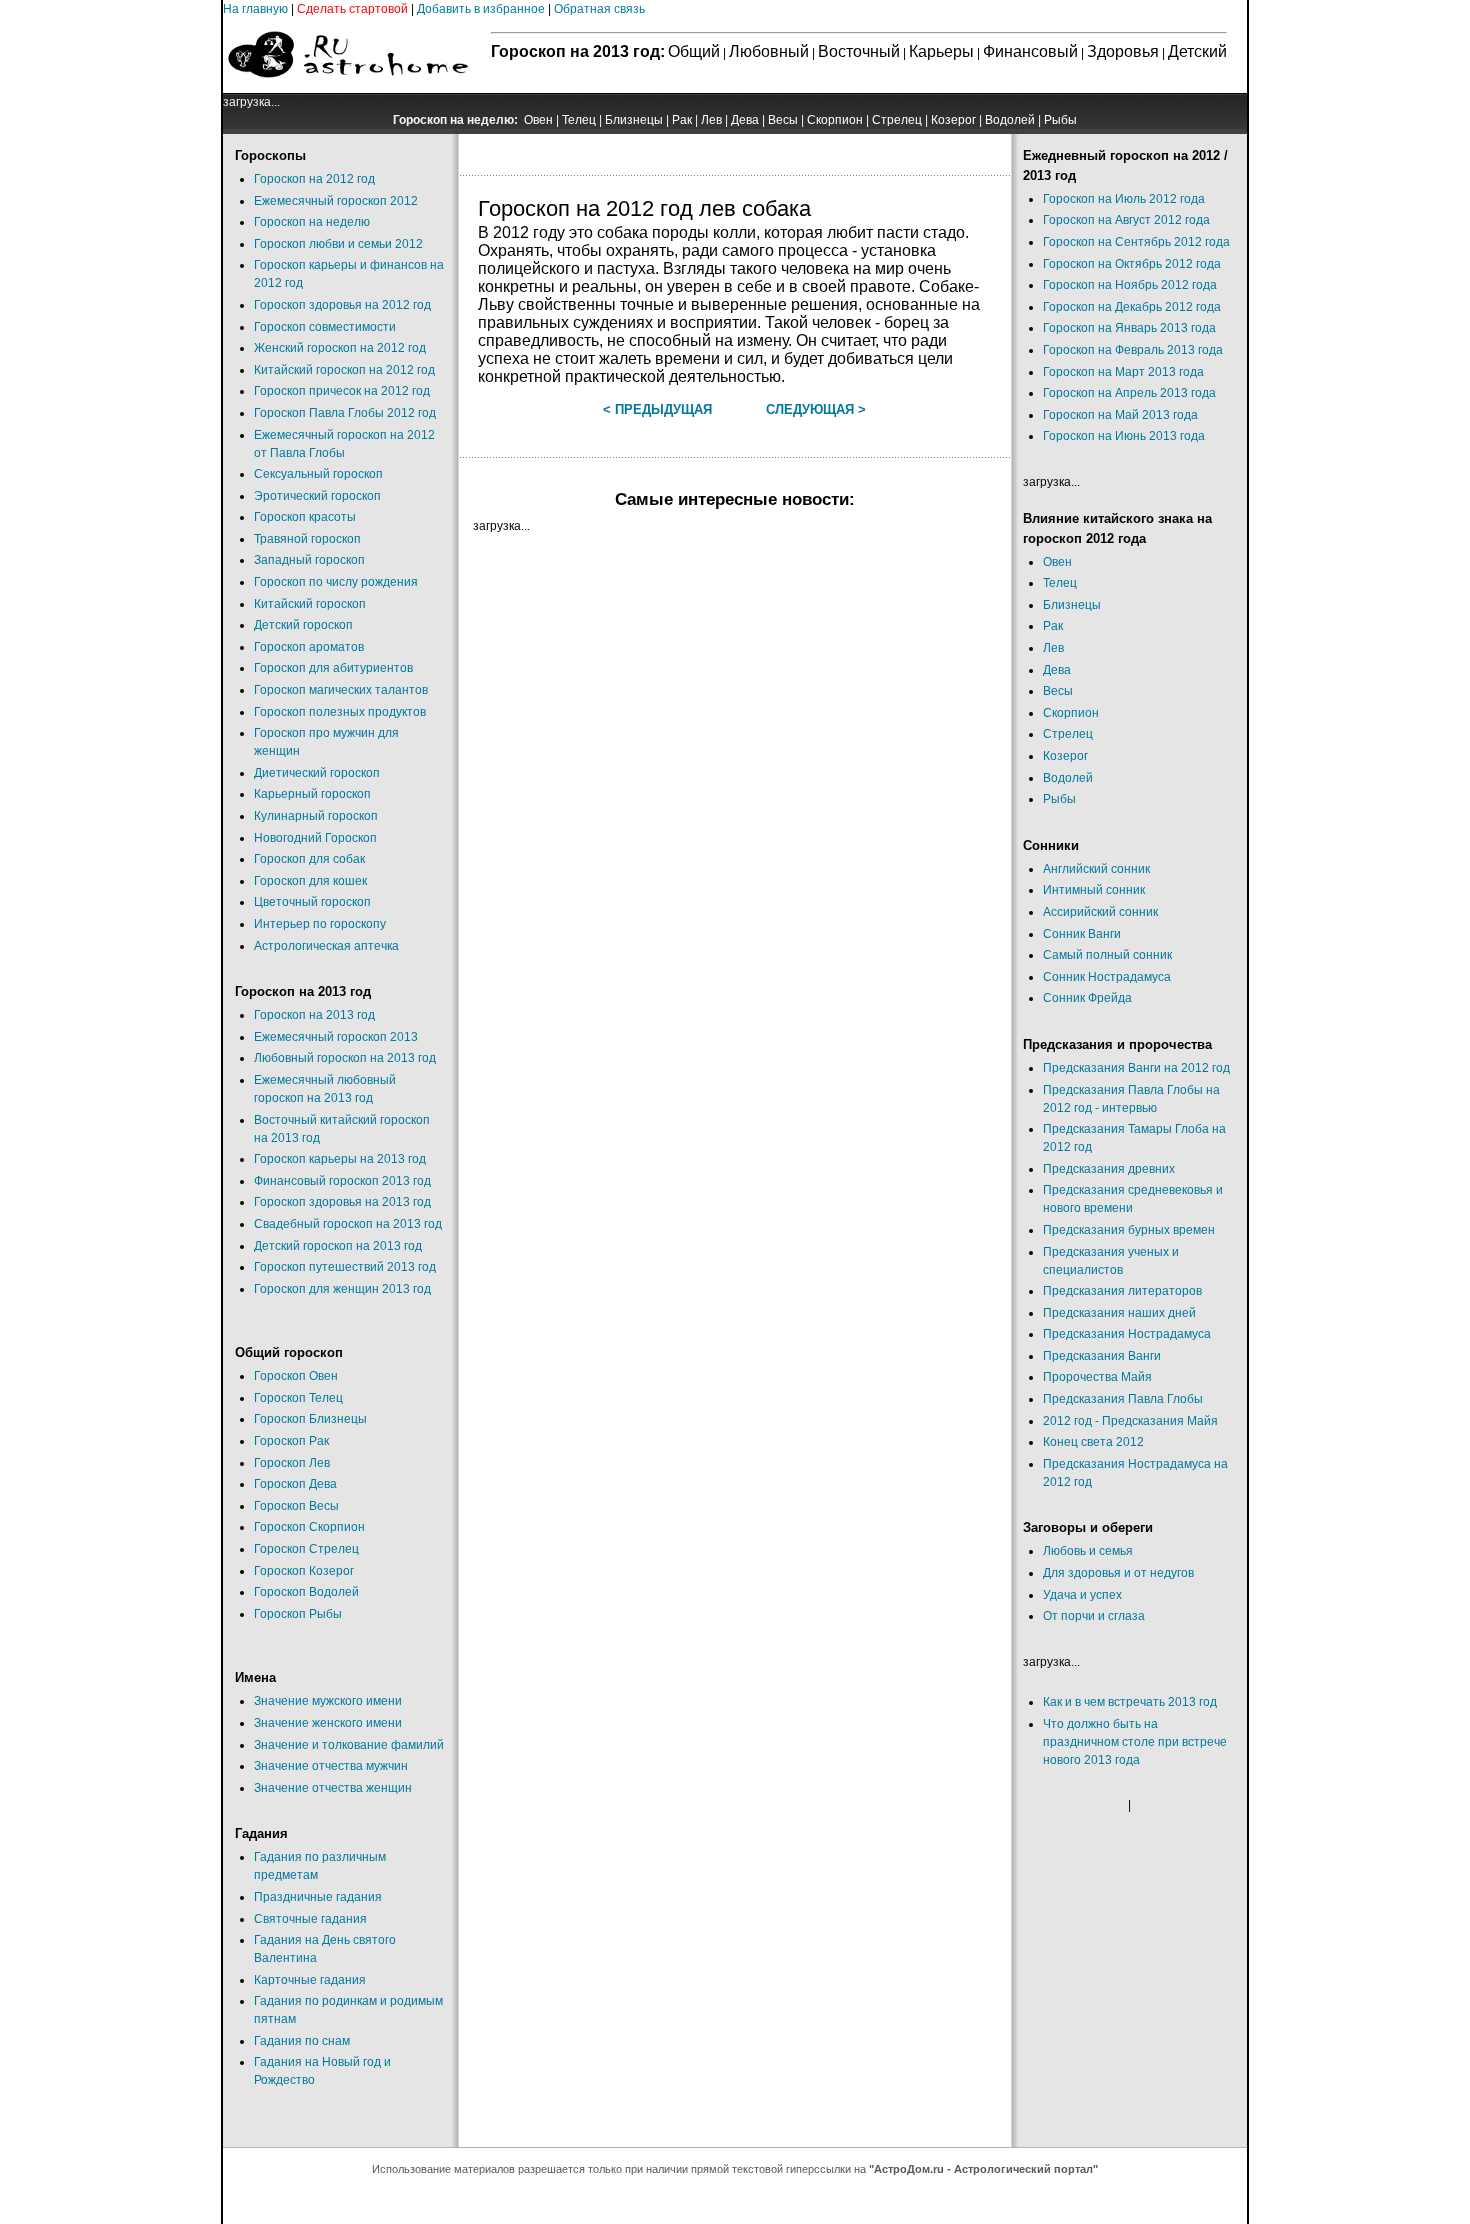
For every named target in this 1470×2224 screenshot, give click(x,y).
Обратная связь (599, 9)
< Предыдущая (657, 409)
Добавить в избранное (481, 9)
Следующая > (816, 409)
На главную (255, 9)
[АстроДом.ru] (348, 89)
